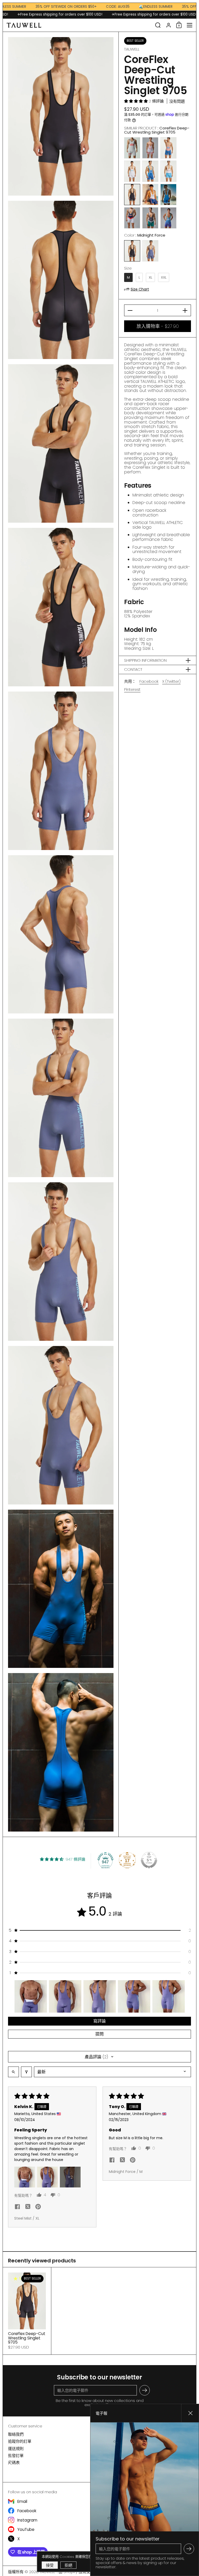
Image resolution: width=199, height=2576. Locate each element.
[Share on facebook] (17, 2208)
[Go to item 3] (100, 1996)
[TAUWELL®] (79, 25)
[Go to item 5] (169, 1996)
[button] (158, 25)
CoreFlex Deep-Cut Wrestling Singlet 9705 (27, 2311)
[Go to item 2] (65, 1996)
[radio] (132, 148)
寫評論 (99, 2021)
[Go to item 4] (134, 1996)
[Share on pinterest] (38, 2208)
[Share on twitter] (28, 2207)
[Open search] (13, 2072)
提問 (99, 2034)
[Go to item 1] (31, 1996)
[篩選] (26, 2072)
